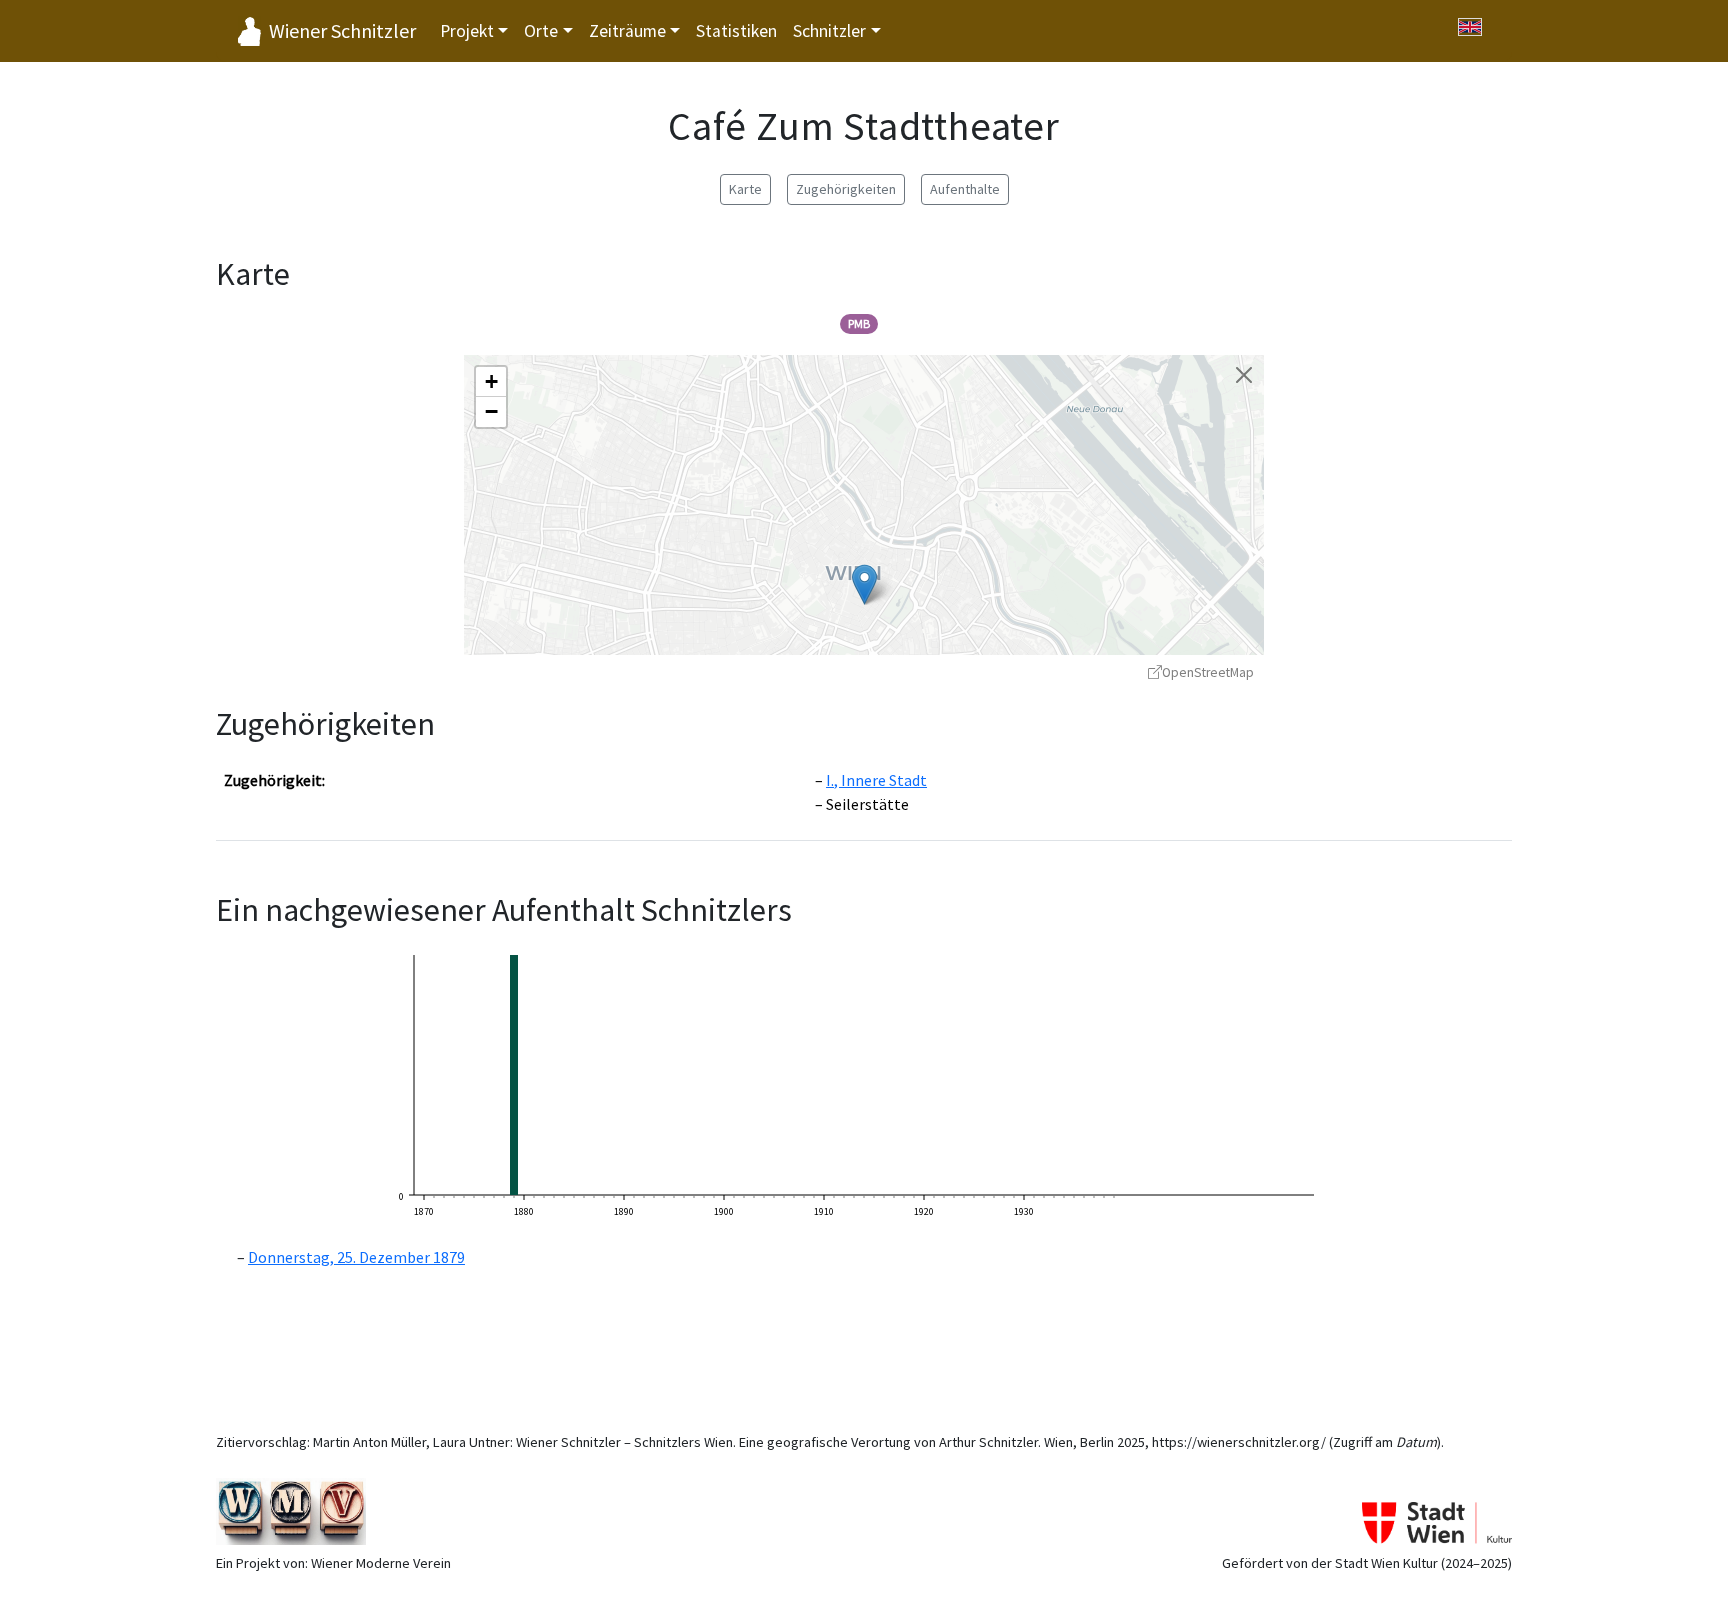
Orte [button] (541, 31)
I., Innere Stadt (876, 780)
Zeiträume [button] (627, 31)
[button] (864, 584)
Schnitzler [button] (829, 31)
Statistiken (736, 31)
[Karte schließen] (1244, 375)
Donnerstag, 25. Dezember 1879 (356, 1257)
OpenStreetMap (1208, 672)
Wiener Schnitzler (342, 30)
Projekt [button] (467, 31)
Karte (745, 189)
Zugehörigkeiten (846, 189)
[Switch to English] (1470, 27)
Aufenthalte (965, 189)
